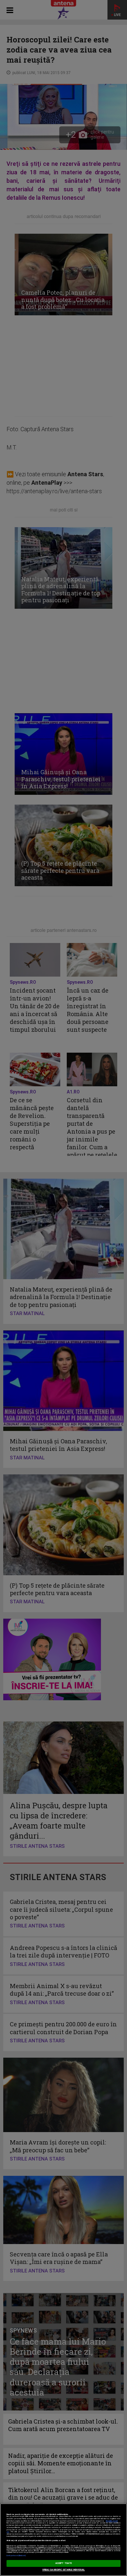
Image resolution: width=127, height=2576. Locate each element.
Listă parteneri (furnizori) (16, 2556)
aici (8, 2532)
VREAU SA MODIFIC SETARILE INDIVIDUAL (64, 2570)
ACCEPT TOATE (63, 2563)
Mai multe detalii (112, 2521)
